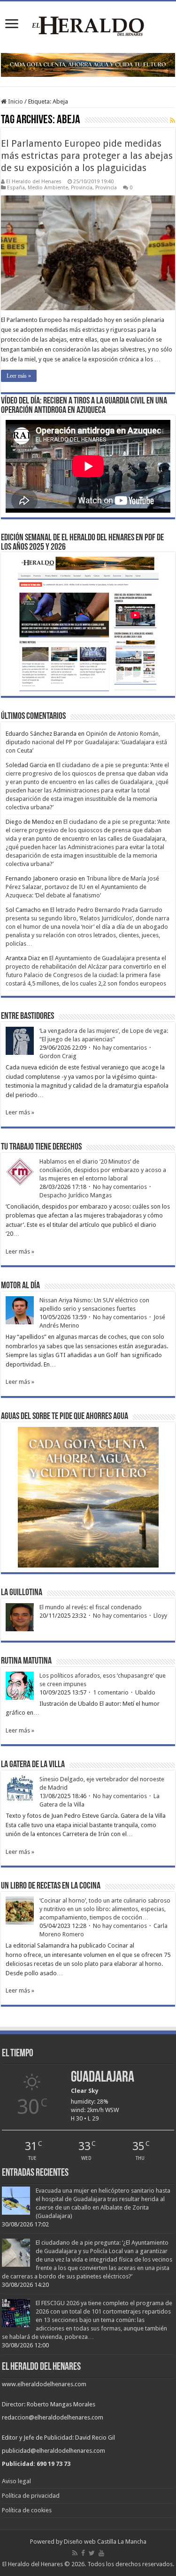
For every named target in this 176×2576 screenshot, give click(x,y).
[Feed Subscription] (172, 120)
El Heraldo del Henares (34, 182)
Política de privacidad (31, 2496)
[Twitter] (92, 2553)
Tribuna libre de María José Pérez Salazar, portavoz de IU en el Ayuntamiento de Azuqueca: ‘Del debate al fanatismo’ (82, 887)
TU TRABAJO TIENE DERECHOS (41, 1147)
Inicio (15, 101)
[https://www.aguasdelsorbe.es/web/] (88, 64)
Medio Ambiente (48, 188)
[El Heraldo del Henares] (88, 25)
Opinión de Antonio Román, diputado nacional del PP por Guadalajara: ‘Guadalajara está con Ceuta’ (86, 742)
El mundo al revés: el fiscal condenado (91, 1607)
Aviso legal (16, 2481)
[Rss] (75, 2553)
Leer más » (19, 376)
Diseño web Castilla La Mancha (105, 2542)
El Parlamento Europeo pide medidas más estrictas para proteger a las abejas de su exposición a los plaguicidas (87, 156)
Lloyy (160, 1616)
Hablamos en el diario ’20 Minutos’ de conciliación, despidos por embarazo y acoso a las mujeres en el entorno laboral (103, 1170)
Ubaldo (145, 1692)
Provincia (82, 188)
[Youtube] (101, 2553)
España (16, 188)
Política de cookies (27, 2510)
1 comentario (111, 1692)
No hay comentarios (120, 1048)
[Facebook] (83, 2553)
